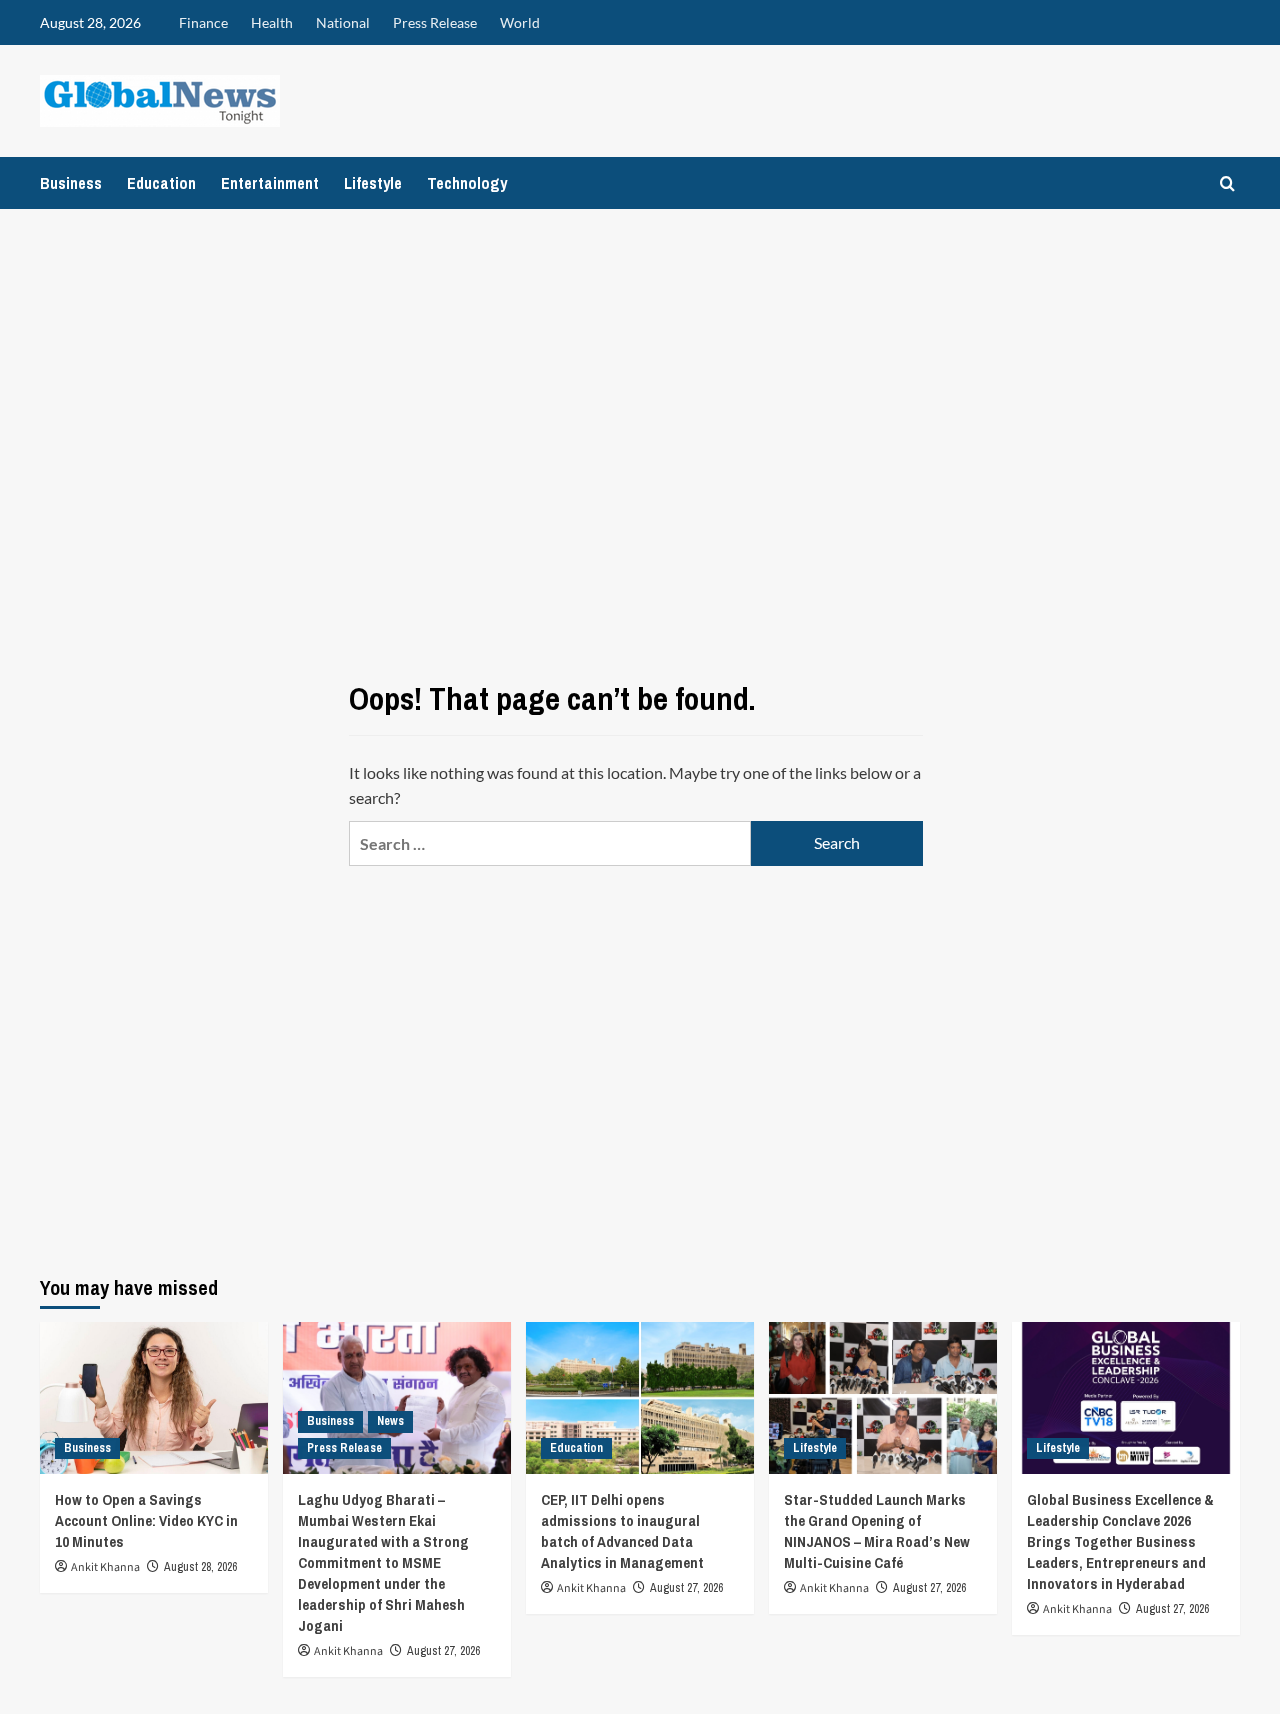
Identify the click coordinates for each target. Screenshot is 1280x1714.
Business (71, 183)
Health (272, 22)
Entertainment (270, 183)
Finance (203, 22)
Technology (467, 183)
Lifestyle (373, 183)
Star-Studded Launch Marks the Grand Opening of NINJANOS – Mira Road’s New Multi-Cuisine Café (877, 1531)
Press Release (435, 22)
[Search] (1227, 183)
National (343, 22)
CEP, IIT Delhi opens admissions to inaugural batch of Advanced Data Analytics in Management (622, 1531)
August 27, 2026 (443, 1651)
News (390, 1421)
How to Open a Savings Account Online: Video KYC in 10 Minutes (146, 1520)
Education (161, 183)
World (520, 22)
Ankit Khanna (105, 1567)
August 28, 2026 (200, 1567)
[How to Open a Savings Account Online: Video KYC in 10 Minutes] (154, 1398)
